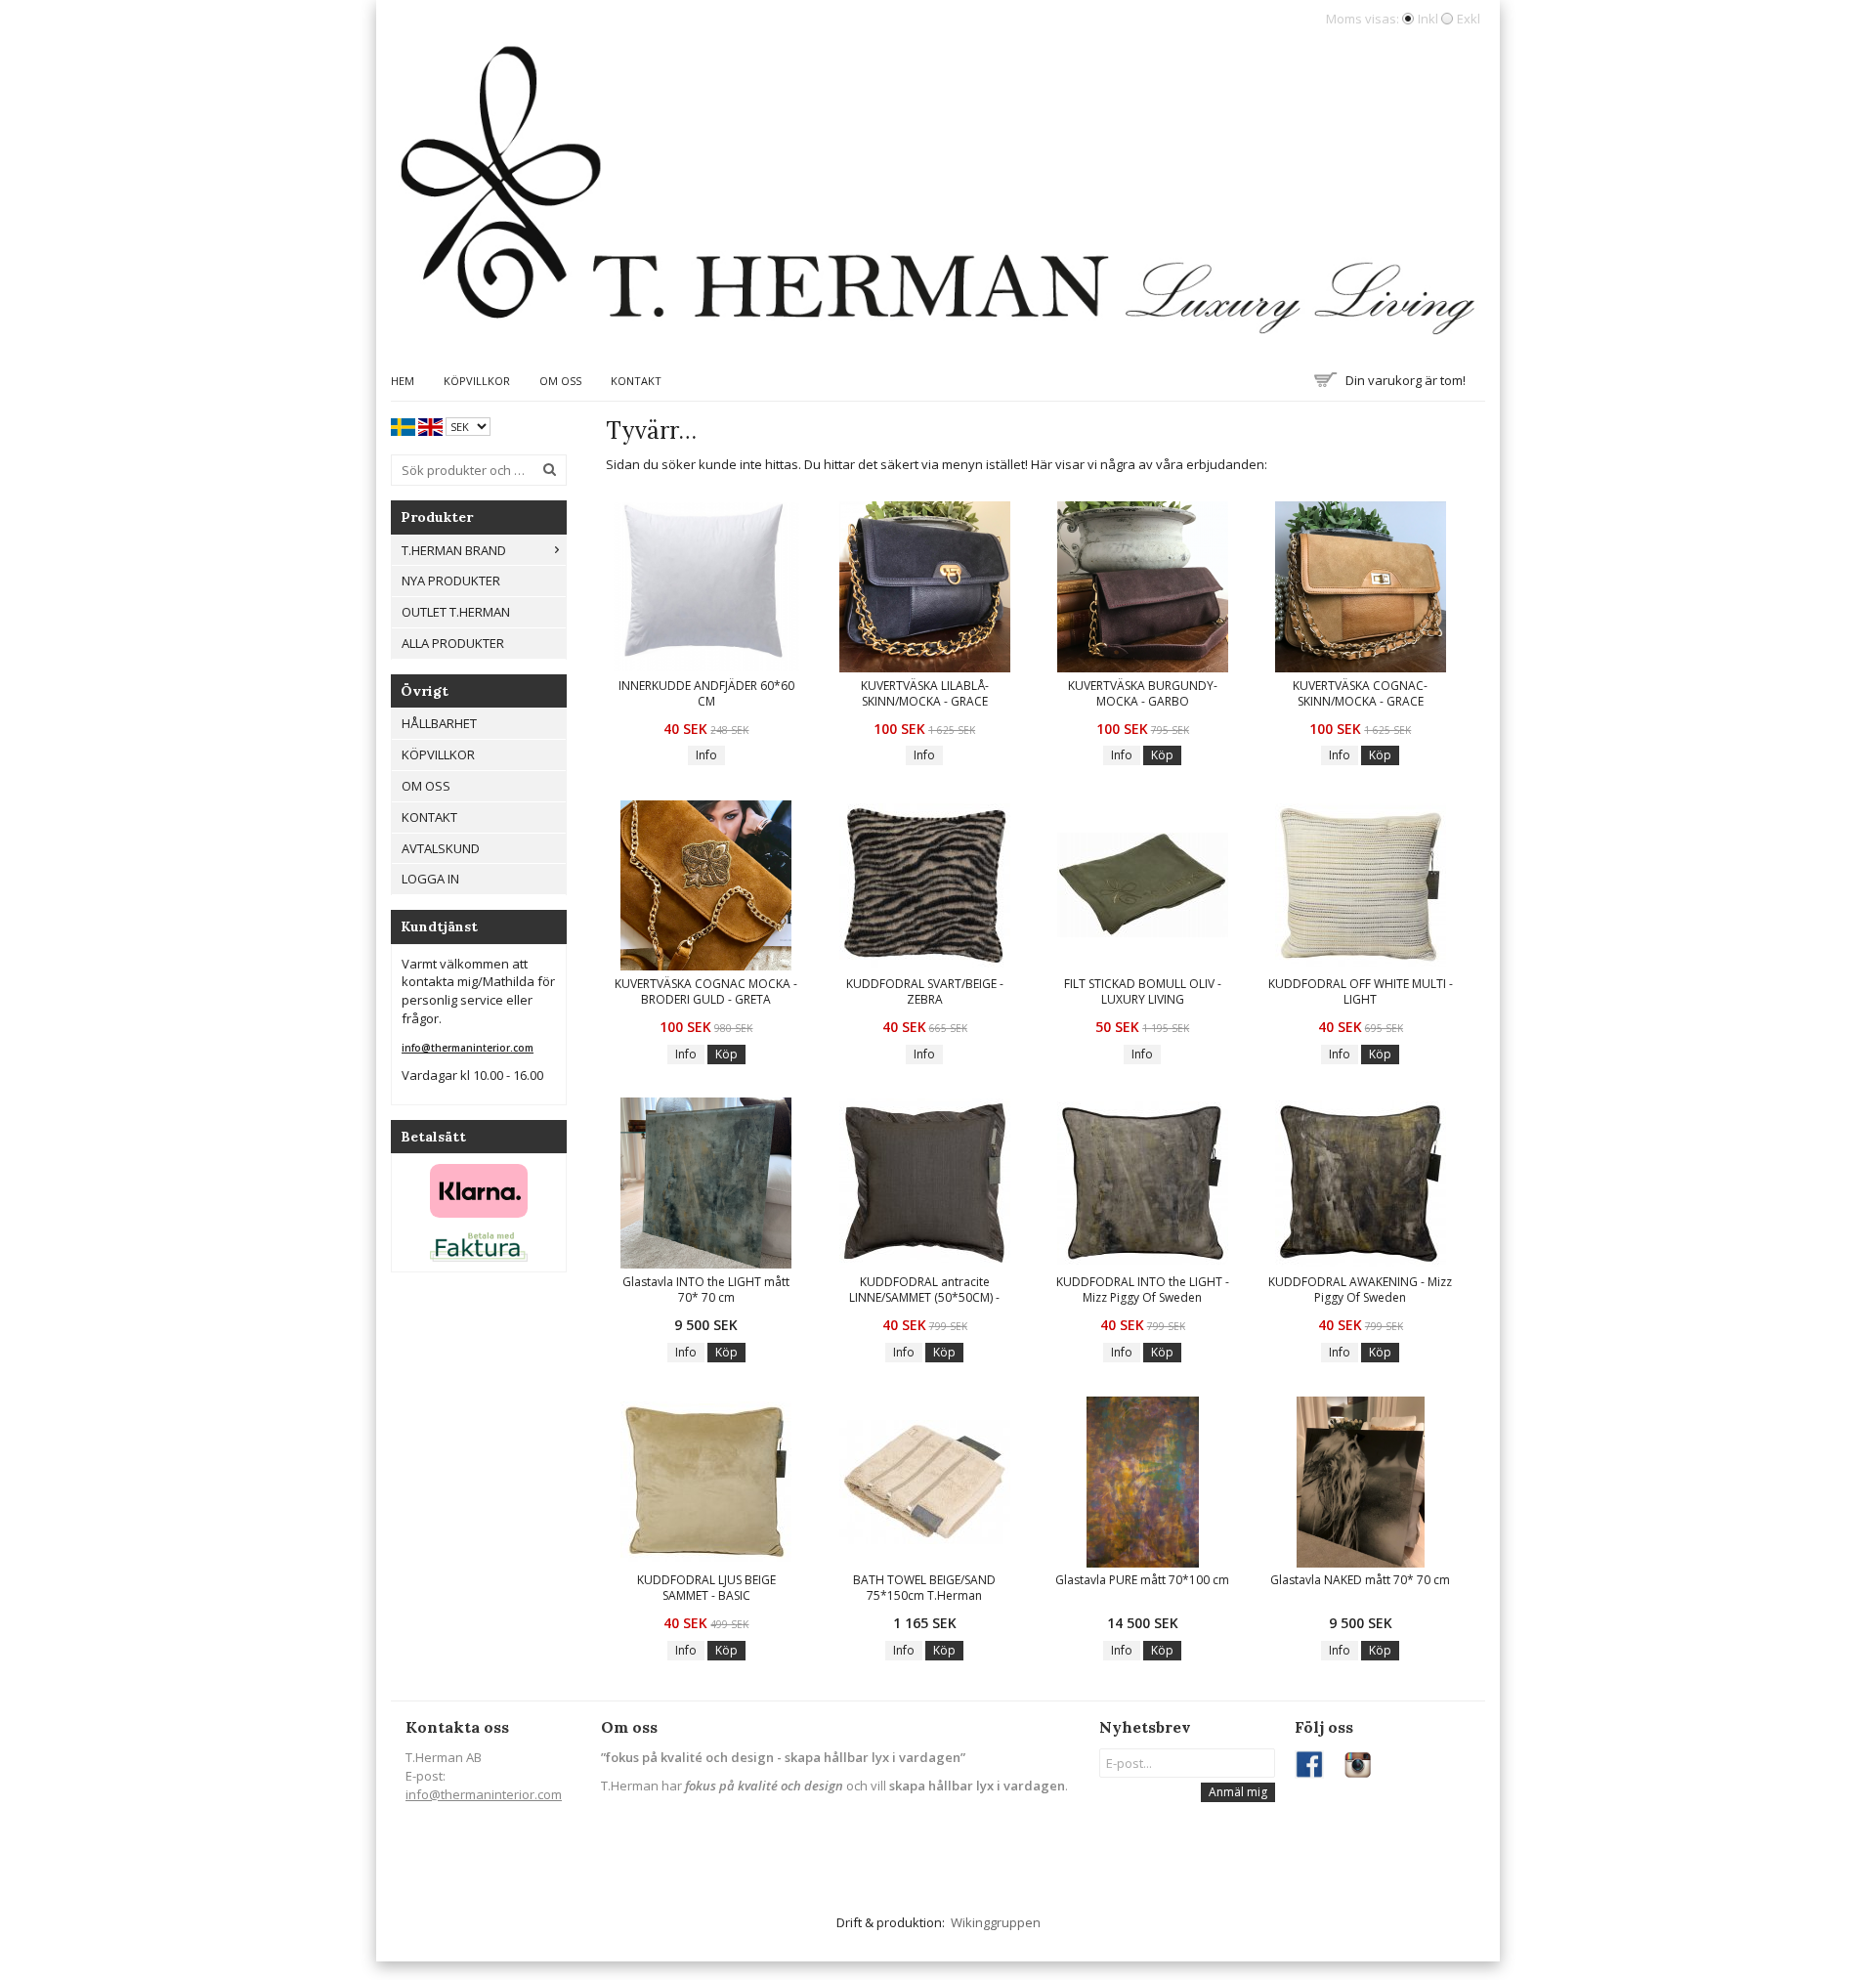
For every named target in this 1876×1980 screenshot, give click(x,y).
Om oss (560, 381)
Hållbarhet (439, 723)
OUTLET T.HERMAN (456, 612)
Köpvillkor (477, 381)
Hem (403, 381)
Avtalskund (441, 848)
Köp (1162, 755)
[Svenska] (403, 425)
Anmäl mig (1238, 1792)
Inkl (1428, 19)
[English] (430, 425)
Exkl (1469, 19)
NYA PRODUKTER (451, 581)
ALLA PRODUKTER (453, 643)
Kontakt (636, 381)
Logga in (430, 879)
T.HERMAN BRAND (454, 550)
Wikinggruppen (996, 1922)
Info (706, 755)
